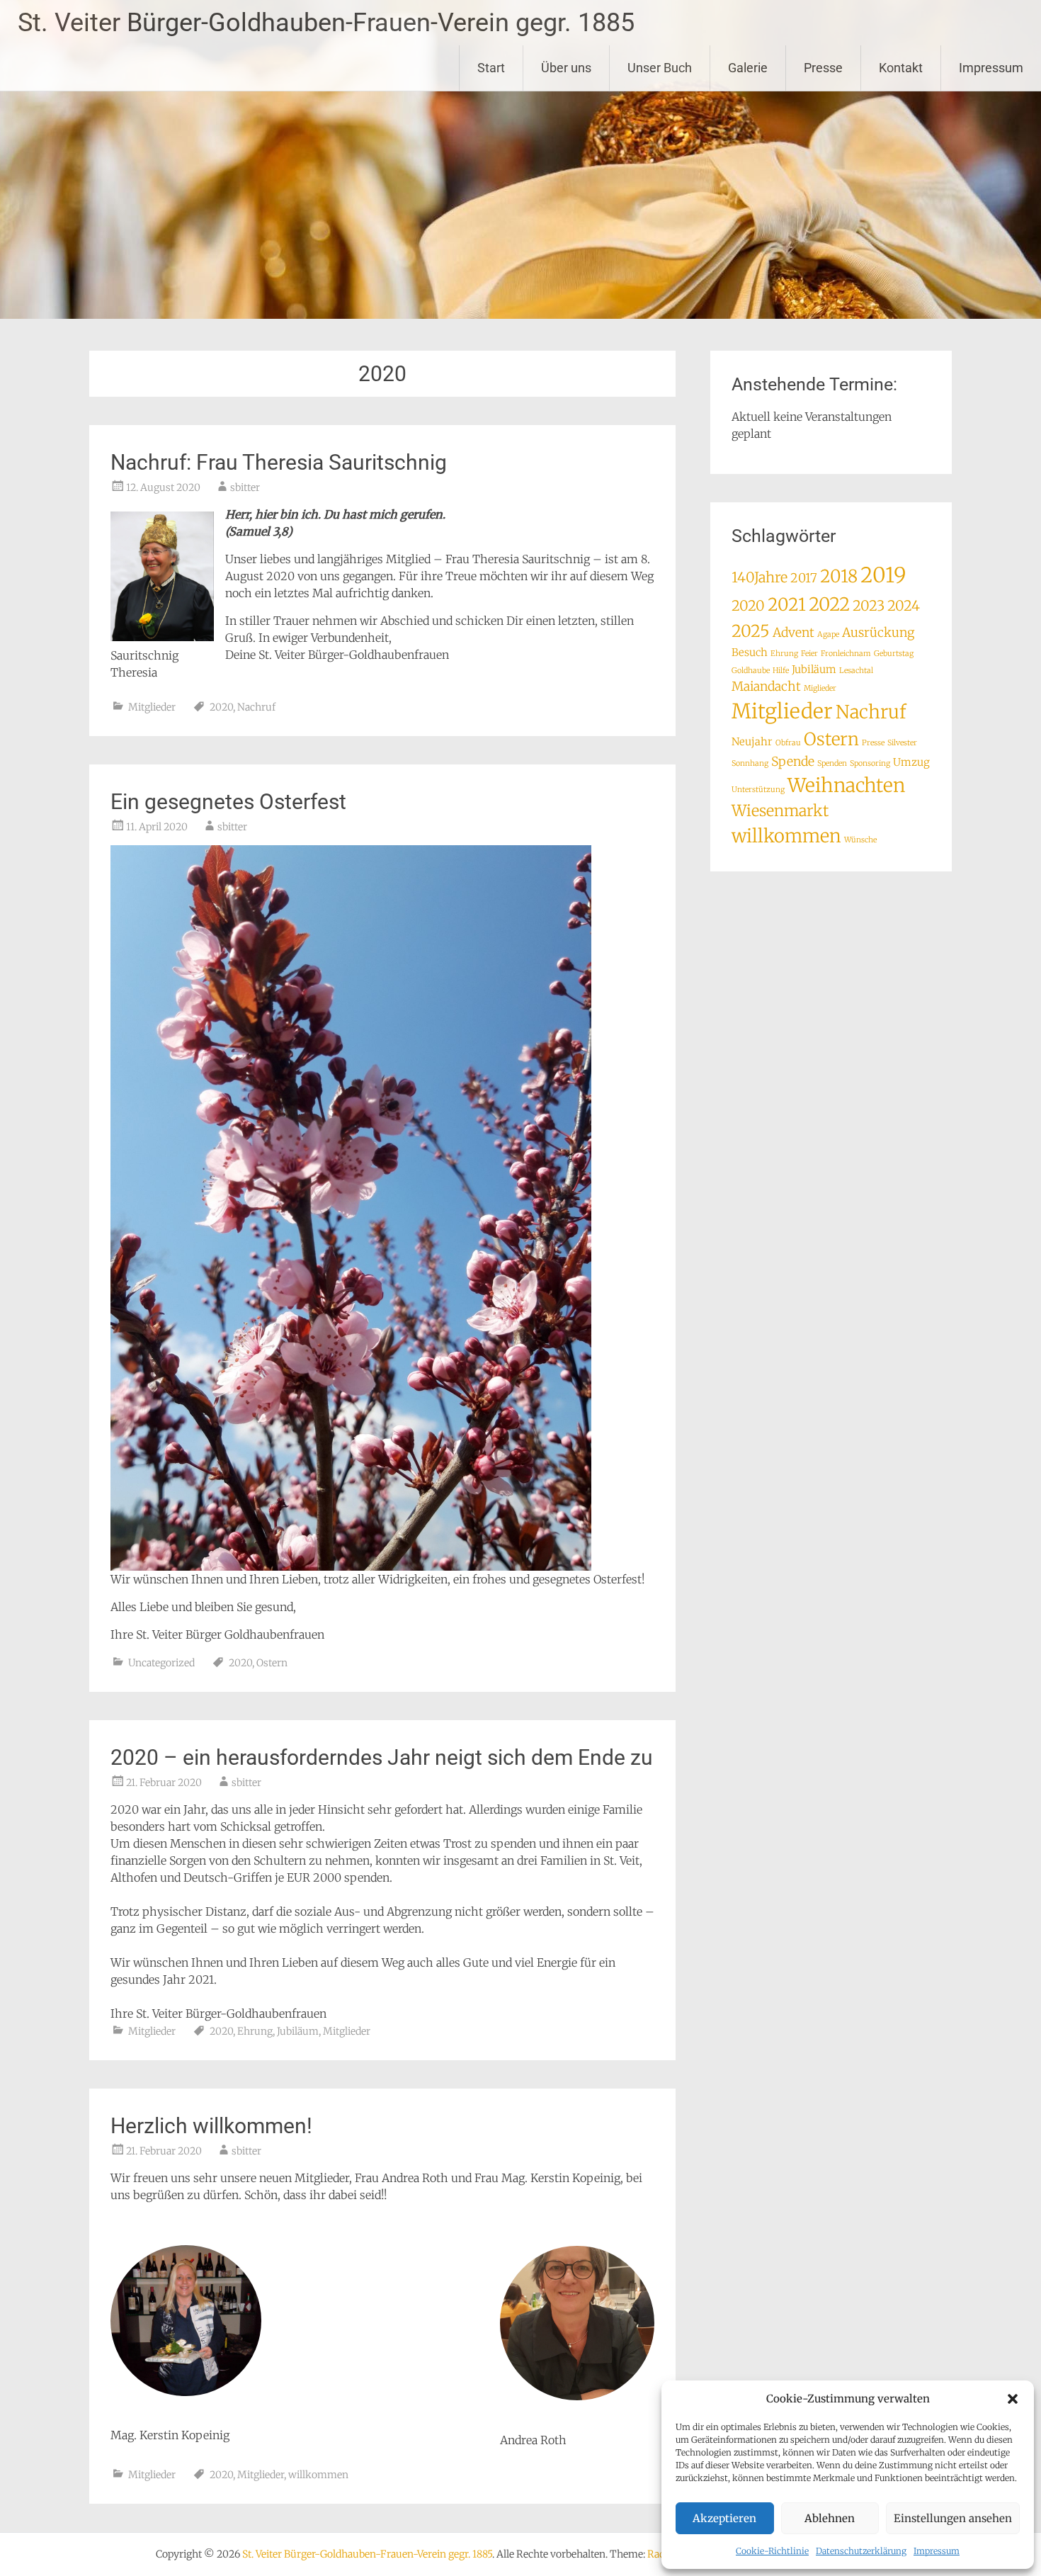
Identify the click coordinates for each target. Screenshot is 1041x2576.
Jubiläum (298, 2031)
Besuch (750, 652)
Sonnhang (750, 763)
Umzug (911, 762)
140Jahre (760, 577)
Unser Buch (660, 68)
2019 (883, 575)
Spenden (832, 763)
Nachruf (256, 707)
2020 (221, 707)
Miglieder (820, 688)
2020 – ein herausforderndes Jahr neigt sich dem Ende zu (382, 1757)
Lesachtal (856, 671)
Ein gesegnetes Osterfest (228, 802)
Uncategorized (161, 1663)
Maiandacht (766, 687)
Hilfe (781, 671)
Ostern (272, 1663)
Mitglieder (152, 707)
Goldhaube (751, 671)
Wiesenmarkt (780, 811)
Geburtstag (894, 654)
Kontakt (901, 68)
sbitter (245, 487)
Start (491, 68)
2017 (804, 578)
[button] (1013, 2399)
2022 (829, 604)
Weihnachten (846, 785)
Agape (828, 634)
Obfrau (788, 743)
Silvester (902, 743)
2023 (869, 605)
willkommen (318, 2475)
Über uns (566, 68)
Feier (809, 654)
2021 (787, 605)
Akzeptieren (724, 2518)
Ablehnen (830, 2518)
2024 (904, 605)
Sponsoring (870, 763)
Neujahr (752, 741)
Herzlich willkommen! (211, 2126)
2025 (751, 631)
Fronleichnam (846, 654)
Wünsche (860, 840)
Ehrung (255, 2031)
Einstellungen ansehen (953, 2518)
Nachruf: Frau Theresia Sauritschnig (279, 462)
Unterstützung (758, 790)
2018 (839, 576)
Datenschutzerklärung (861, 2551)
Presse (823, 68)
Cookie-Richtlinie (772, 2551)
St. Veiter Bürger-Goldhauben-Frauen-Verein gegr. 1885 (326, 23)
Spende (793, 762)
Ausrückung (878, 633)
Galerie (748, 68)
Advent (793, 633)
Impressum (937, 2551)
